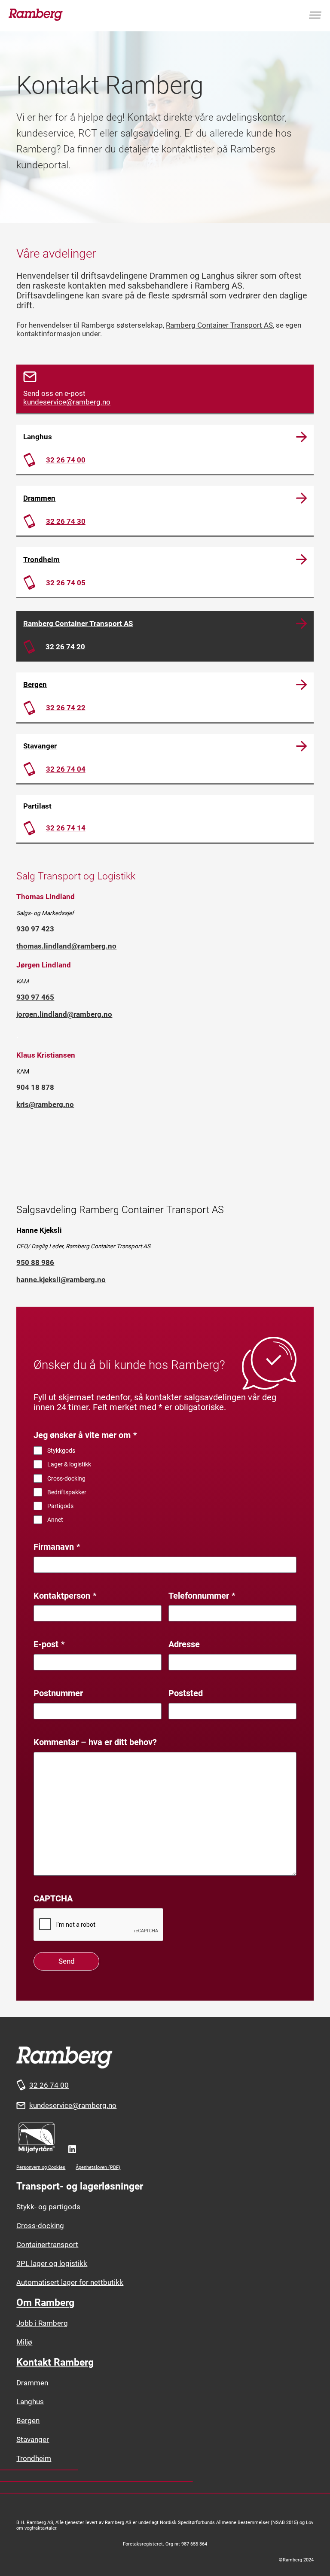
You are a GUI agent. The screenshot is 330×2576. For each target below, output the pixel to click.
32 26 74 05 (66, 583)
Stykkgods (61, 1451)
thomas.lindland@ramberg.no (66, 946)
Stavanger (40, 746)
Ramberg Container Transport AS (219, 325)
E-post (49, 1644)
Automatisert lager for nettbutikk (70, 2282)
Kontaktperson (65, 1596)
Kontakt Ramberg (55, 2362)
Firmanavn (57, 1547)
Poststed (186, 1693)
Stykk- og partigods (48, 2207)
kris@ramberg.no (45, 1104)
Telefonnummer (202, 1596)
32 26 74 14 (66, 828)
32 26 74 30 (66, 521)
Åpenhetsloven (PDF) (98, 2167)
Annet (55, 1520)
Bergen (35, 684)
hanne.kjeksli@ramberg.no (61, 1280)
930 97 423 (35, 929)
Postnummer (58, 1693)
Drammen (39, 498)
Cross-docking (66, 1478)
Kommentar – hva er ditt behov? (95, 1742)
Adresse (184, 1644)
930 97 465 (35, 997)
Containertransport (47, 2244)
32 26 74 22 (66, 708)
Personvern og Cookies (41, 2167)
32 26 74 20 (65, 647)
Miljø (24, 2342)
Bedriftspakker (67, 1492)
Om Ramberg (45, 2303)
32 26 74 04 (66, 769)
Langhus (38, 437)
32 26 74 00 (66, 460)
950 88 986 (35, 1262)
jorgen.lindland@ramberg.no (64, 1014)
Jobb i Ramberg (42, 2323)
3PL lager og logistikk (52, 2263)
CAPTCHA (53, 1899)
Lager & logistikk (69, 1464)
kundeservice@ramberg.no (67, 402)
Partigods (60, 1506)
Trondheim (41, 560)
